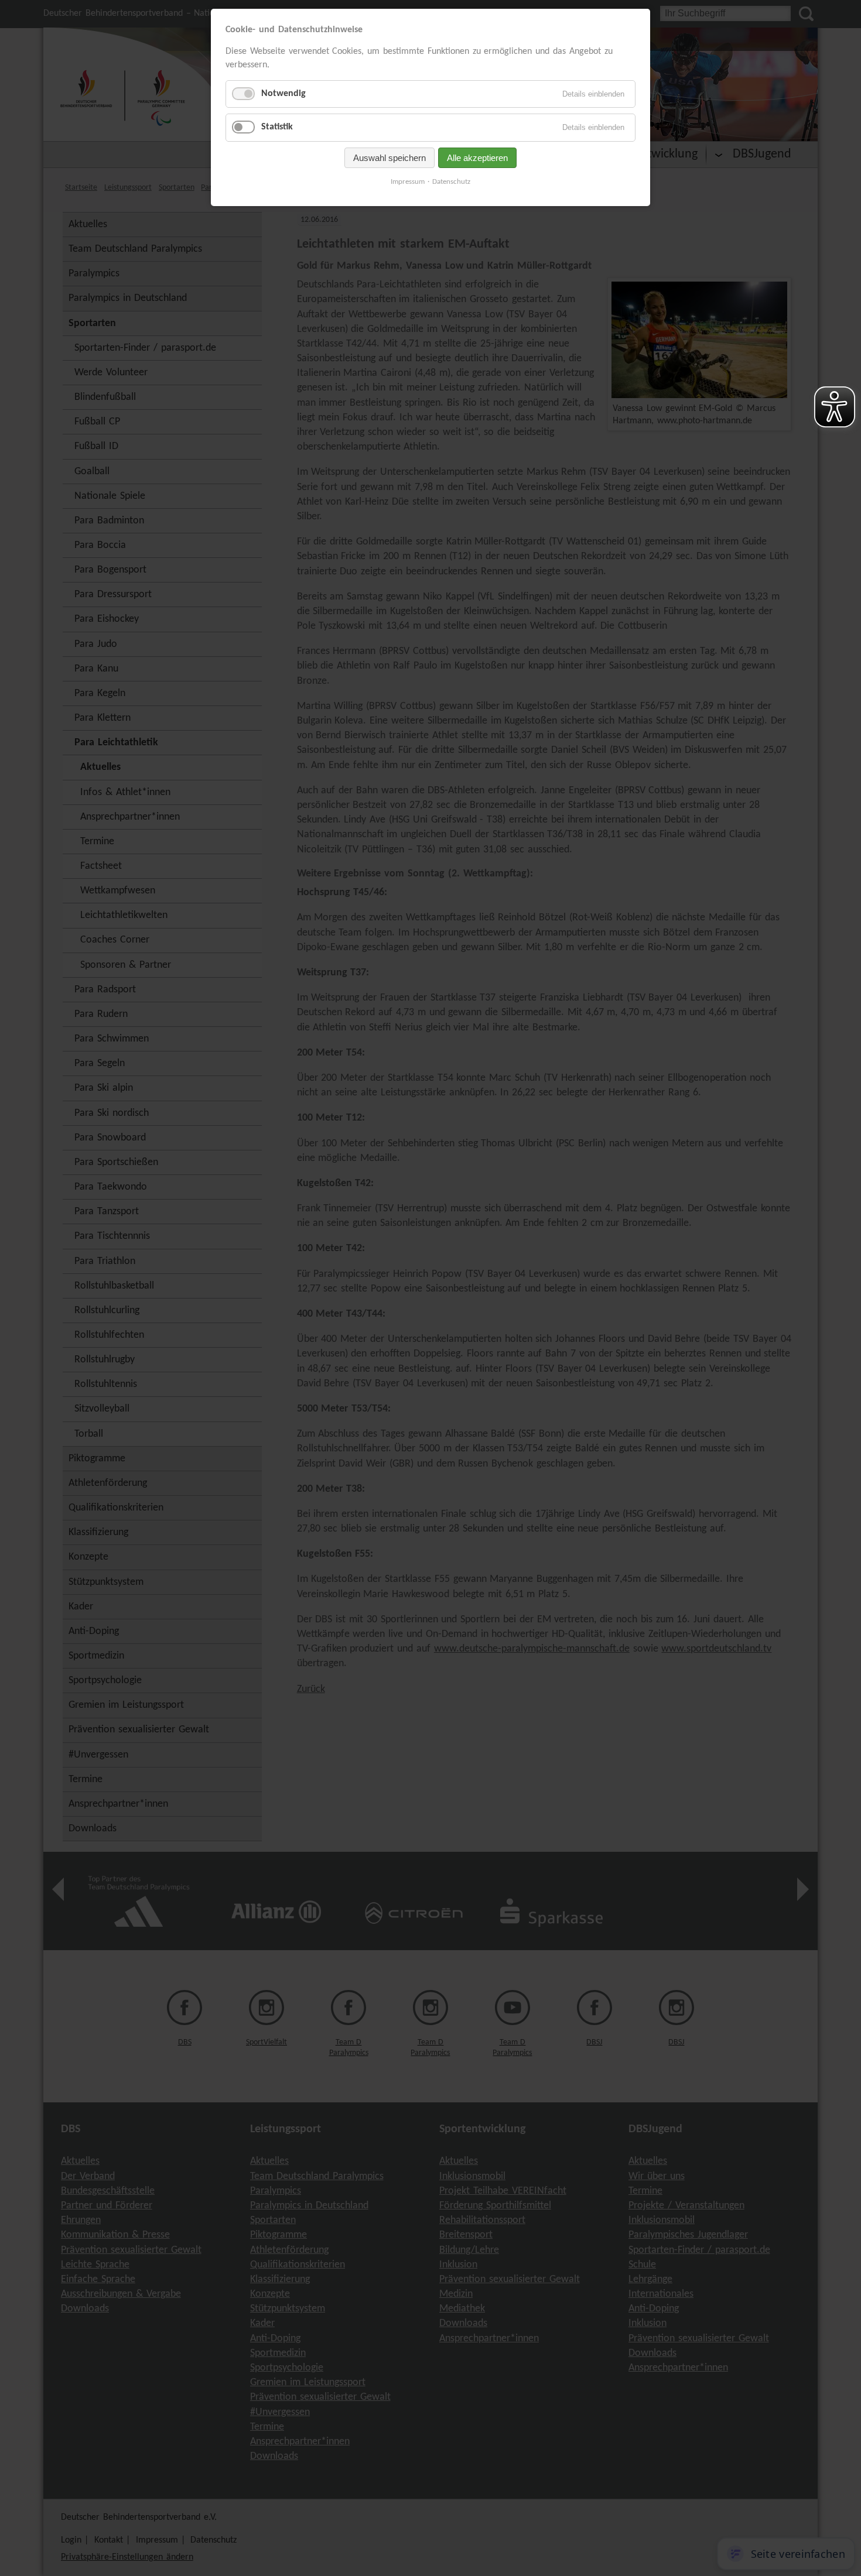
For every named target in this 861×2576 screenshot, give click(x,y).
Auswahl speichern (389, 158)
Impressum (408, 182)
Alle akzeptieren (477, 158)
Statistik (277, 127)
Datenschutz (451, 182)
